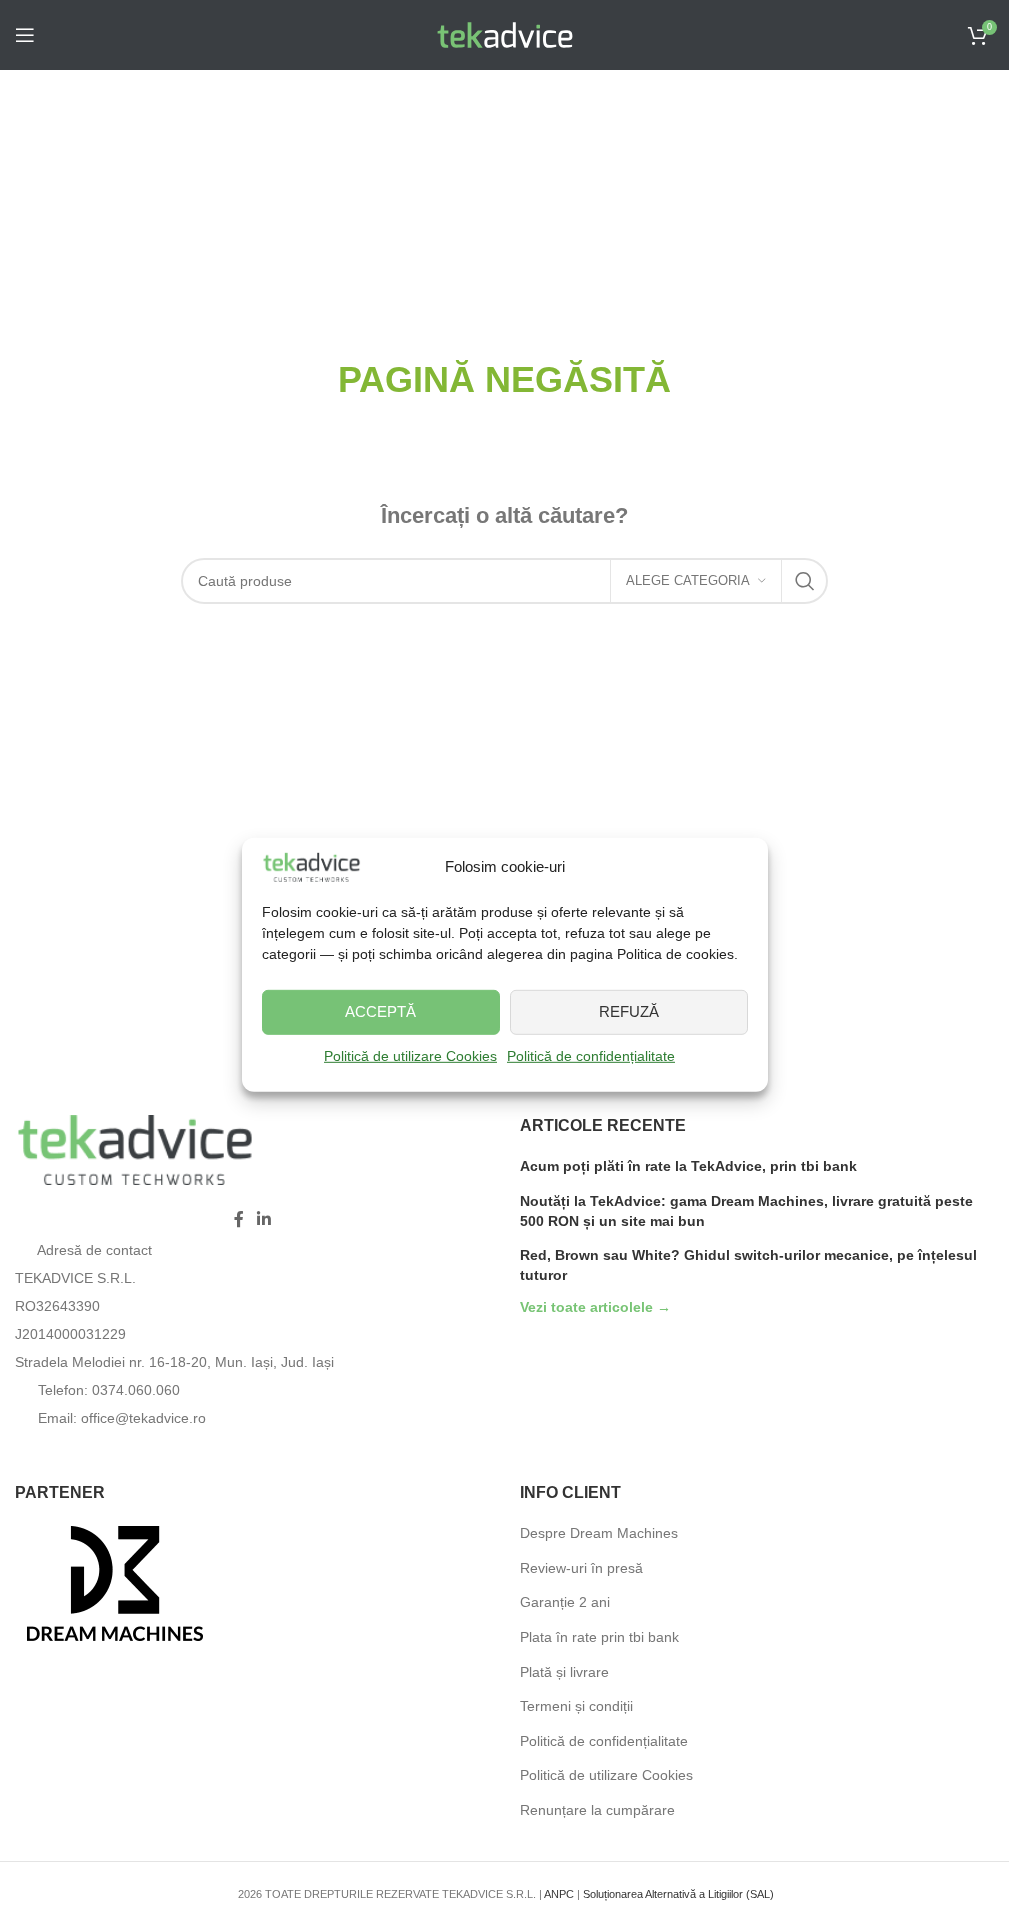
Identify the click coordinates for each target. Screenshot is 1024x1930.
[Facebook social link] (239, 1220)
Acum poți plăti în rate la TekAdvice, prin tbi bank (688, 1166)
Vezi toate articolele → (595, 1307)
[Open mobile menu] (25, 35)
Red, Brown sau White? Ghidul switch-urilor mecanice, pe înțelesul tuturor (748, 1265)
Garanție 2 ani (565, 1602)
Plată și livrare (564, 1672)
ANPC (559, 1894)
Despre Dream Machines (599, 1533)
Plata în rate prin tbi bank (599, 1637)
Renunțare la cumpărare (597, 1810)
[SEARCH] (805, 581)
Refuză (629, 1011)
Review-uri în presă (581, 1568)
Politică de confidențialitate (591, 1056)
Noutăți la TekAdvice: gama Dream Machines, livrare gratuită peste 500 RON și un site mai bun (746, 1211)
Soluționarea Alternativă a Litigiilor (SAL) (678, 1894)
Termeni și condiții (576, 1706)
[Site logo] (505, 34)
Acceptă (380, 1011)
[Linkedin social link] (264, 1220)
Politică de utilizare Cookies (410, 1056)
